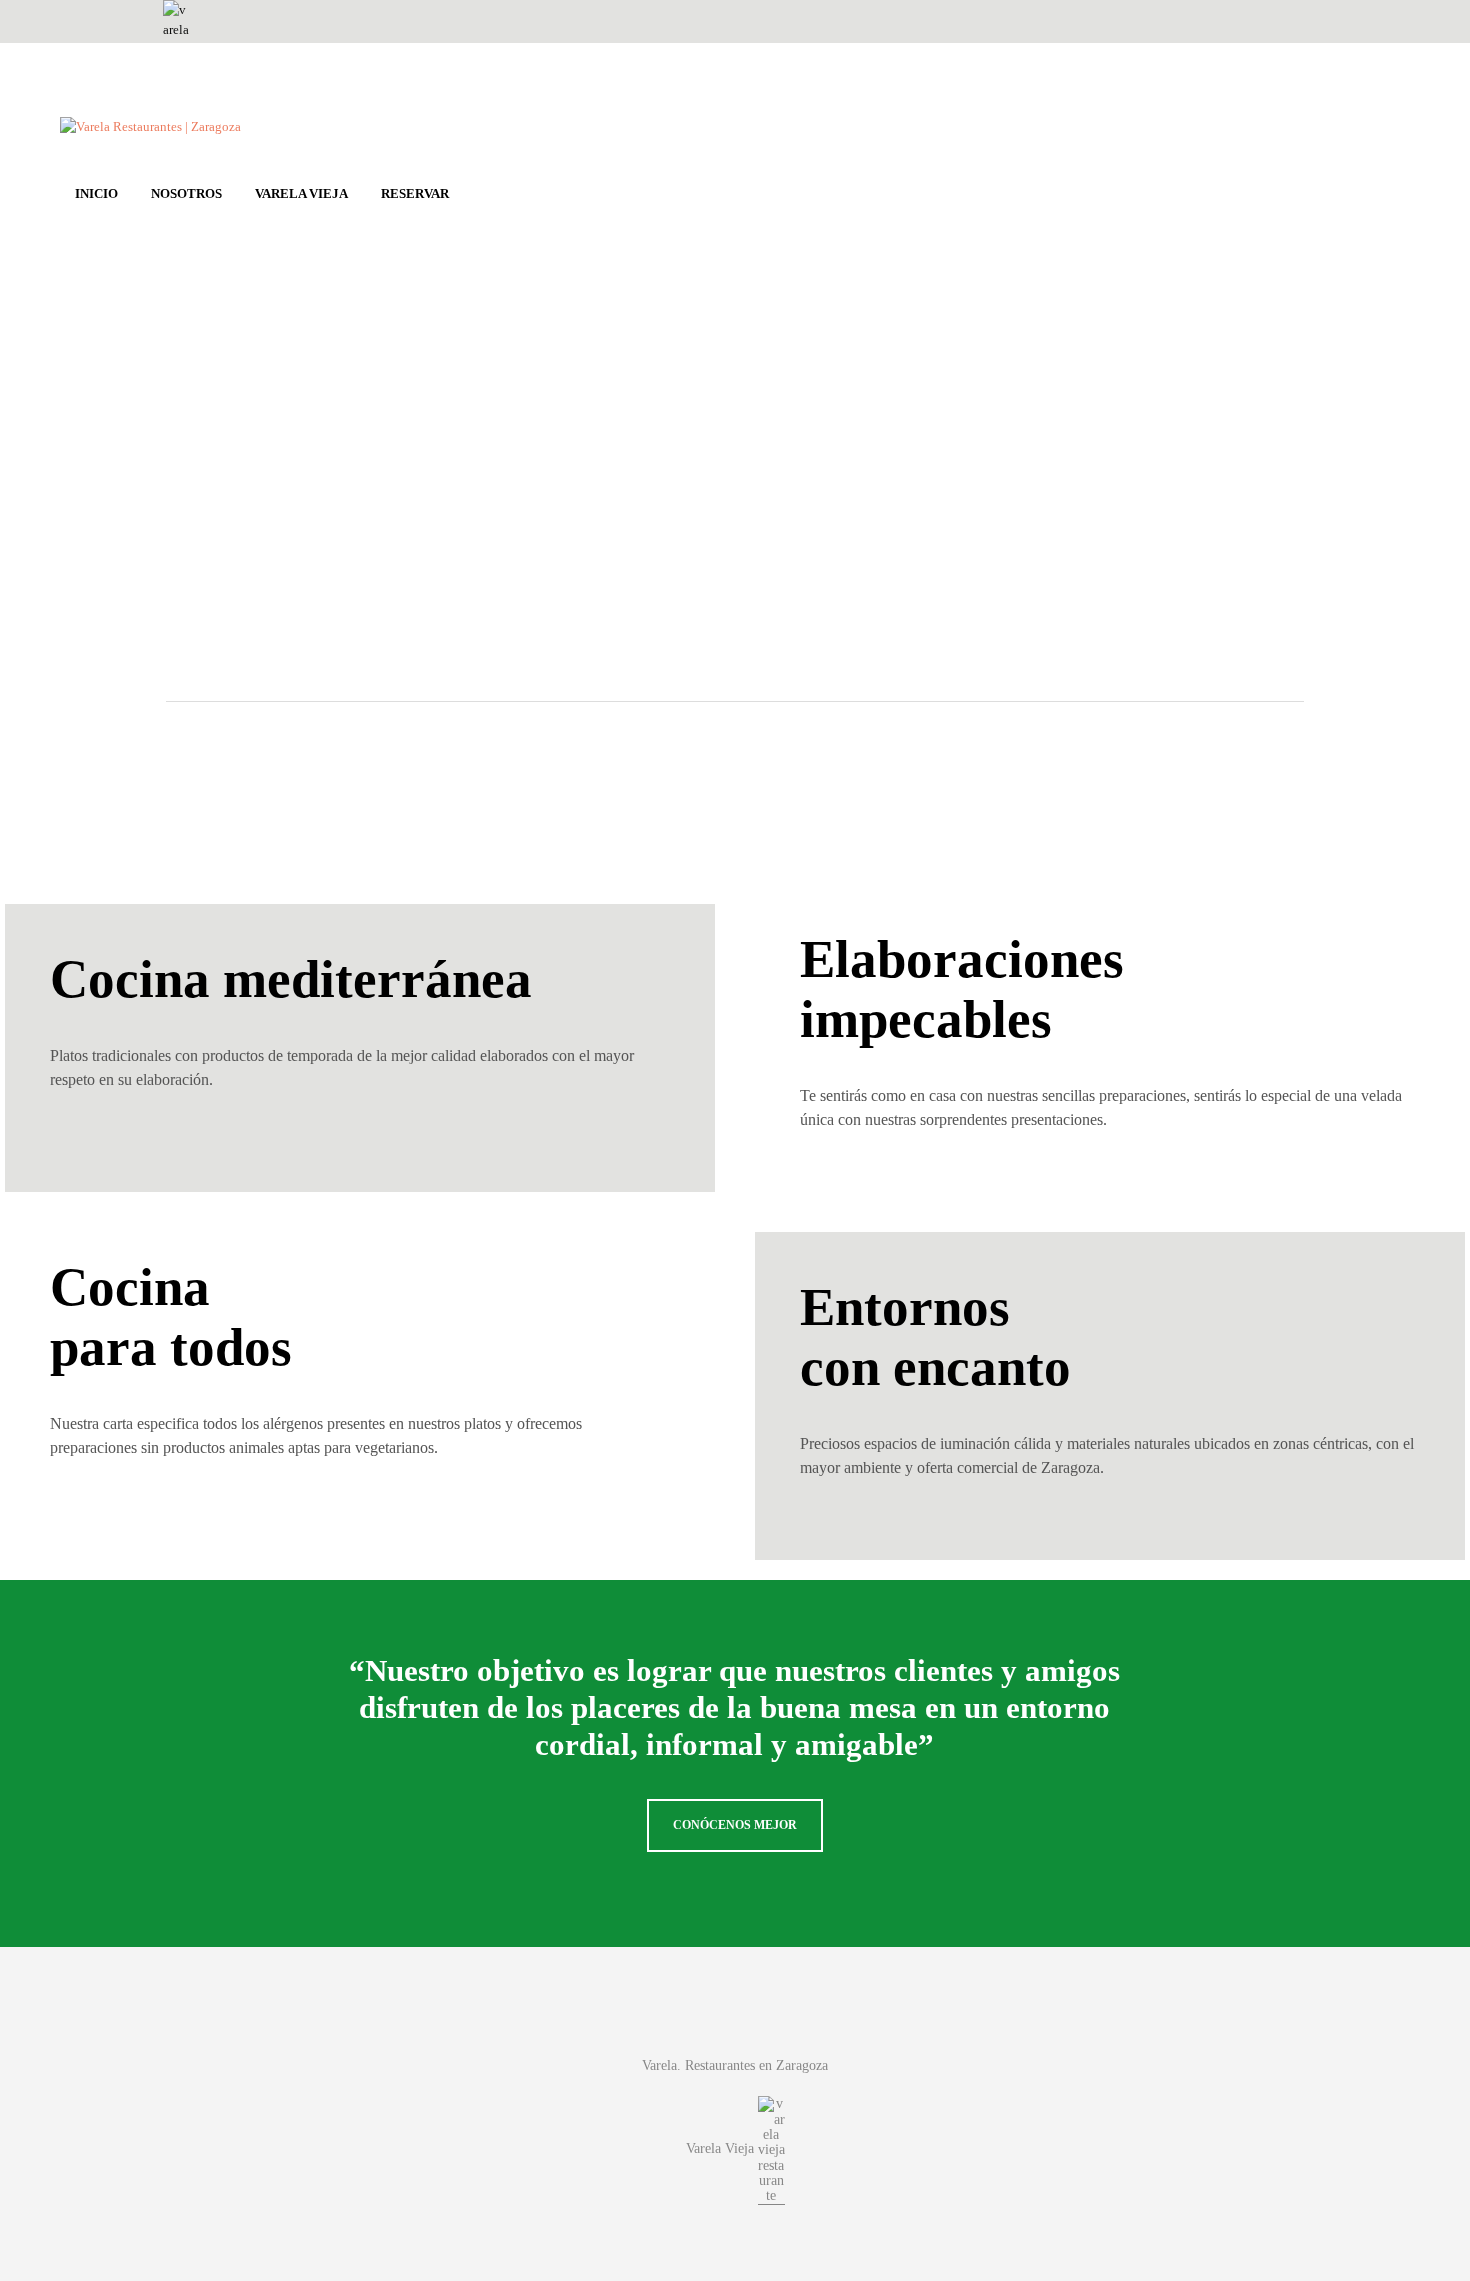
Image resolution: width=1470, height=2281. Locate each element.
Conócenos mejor (735, 1825)
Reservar (415, 193)
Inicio (96, 193)
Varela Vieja (301, 193)
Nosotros (186, 193)
